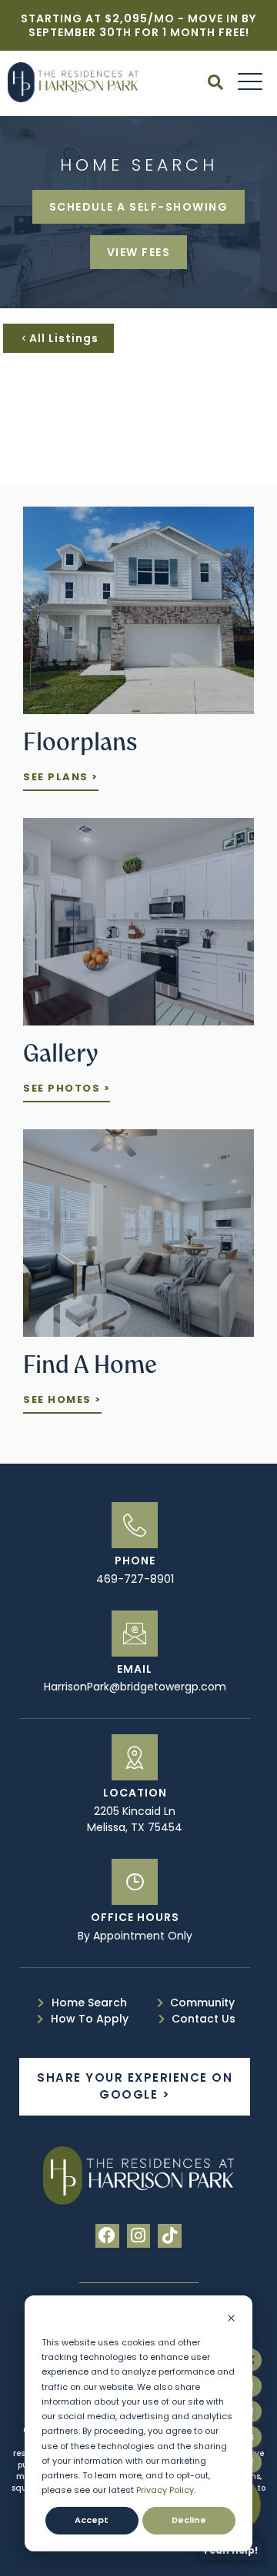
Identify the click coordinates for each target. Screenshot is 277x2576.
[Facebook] (107, 2236)
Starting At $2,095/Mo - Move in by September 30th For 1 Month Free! (138, 25)
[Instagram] (139, 2236)
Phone (135, 1561)
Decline (189, 2520)
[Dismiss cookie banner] (231, 2320)
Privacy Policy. (166, 2490)
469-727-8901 (135, 1579)
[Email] (135, 1634)
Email (135, 1669)
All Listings (64, 338)
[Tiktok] (170, 2236)
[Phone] (135, 1525)
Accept (92, 2520)
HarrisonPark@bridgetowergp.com (135, 1687)
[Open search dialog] (215, 84)
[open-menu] (246, 83)
